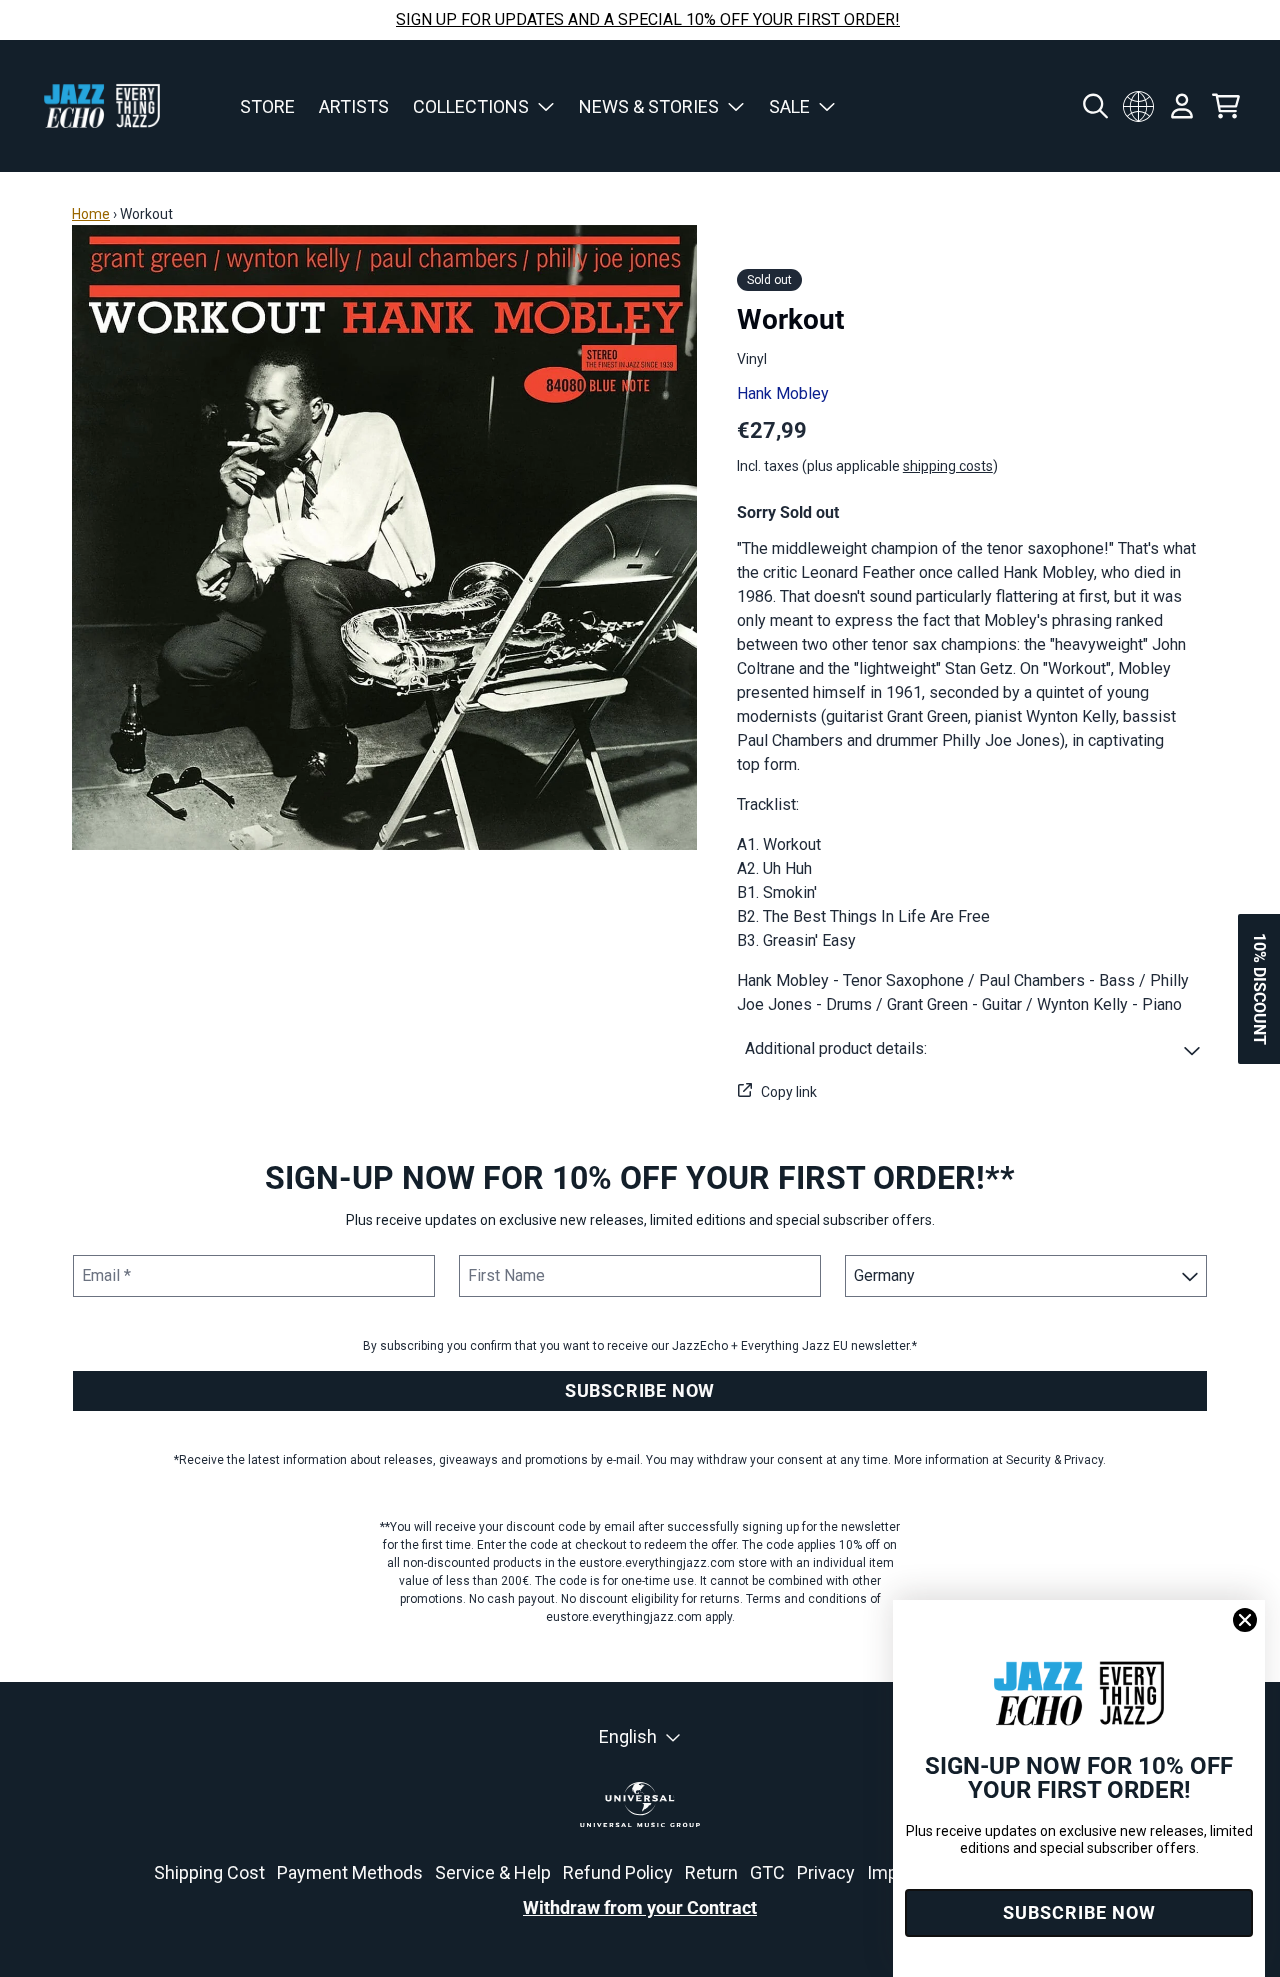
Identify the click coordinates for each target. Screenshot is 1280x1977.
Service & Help (493, 1872)
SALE (789, 106)
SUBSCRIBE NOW (640, 1390)
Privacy (826, 1872)
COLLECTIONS (471, 106)
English (628, 1736)
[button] (972, 1049)
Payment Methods (350, 1872)
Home (91, 214)
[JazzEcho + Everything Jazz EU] (102, 106)
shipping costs (948, 466)
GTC (767, 1872)
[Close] (1245, 1620)
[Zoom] (384, 537)
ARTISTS (354, 106)
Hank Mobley (783, 393)
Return (711, 1872)
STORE (267, 106)
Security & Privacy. (1056, 1460)
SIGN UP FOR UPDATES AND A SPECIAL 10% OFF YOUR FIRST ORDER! (648, 19)
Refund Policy (618, 1872)
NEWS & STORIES (649, 106)
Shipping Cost (209, 1872)
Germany (1138, 106)
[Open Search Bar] (1094, 106)
